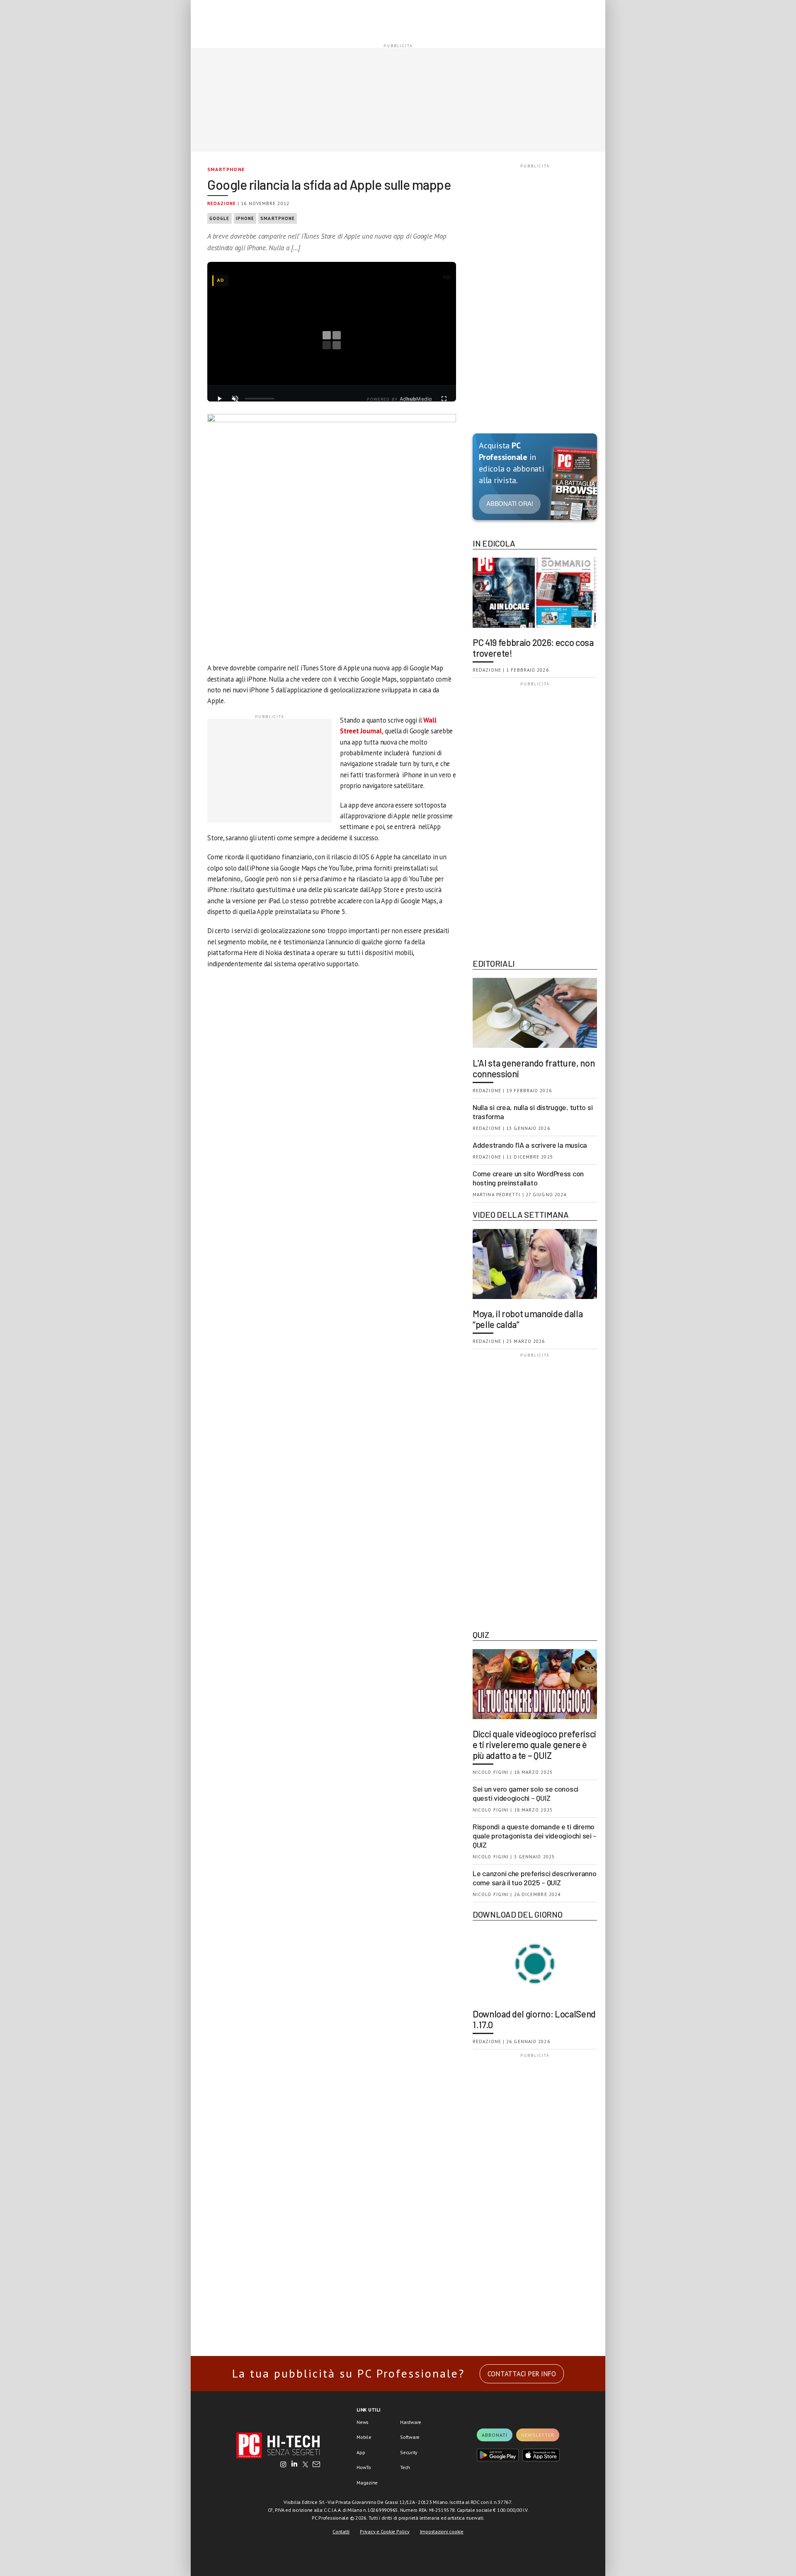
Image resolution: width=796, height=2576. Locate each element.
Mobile (364, 2437)
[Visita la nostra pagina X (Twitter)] (305, 2465)
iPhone (245, 218)
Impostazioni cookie (442, 2531)
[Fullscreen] (444, 399)
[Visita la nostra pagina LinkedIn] (294, 2465)
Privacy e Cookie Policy (385, 2531)
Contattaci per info (522, 2374)
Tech (405, 2467)
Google (220, 218)
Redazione (222, 203)
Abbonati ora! (510, 504)
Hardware (411, 2422)
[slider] (260, 399)
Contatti (341, 2531)
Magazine (367, 2483)
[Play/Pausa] (219, 399)
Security (409, 2452)
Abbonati (495, 2435)
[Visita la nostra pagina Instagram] (283, 2465)
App (361, 2452)
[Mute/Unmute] (235, 399)
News (363, 2422)
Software (410, 2437)
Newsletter (538, 2435)
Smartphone (226, 169)
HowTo (364, 2467)
